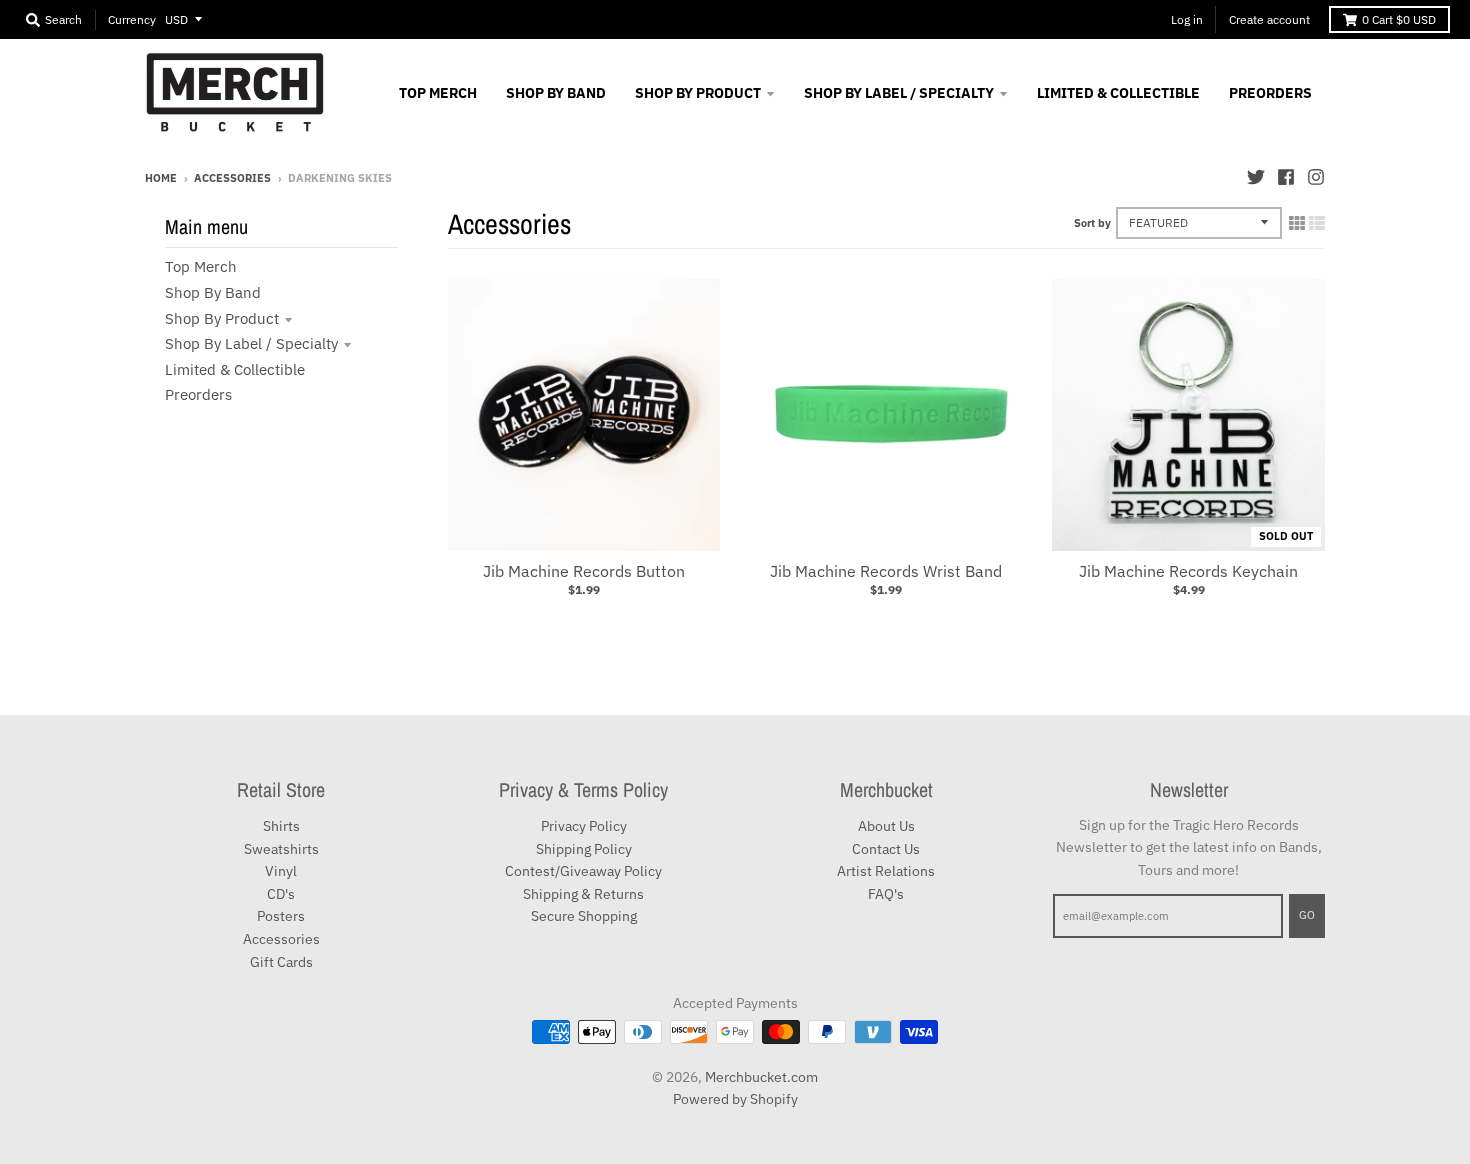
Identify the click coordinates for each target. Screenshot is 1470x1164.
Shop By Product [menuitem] (698, 93)
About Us (886, 826)
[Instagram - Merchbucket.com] (1316, 177)
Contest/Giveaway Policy (583, 871)
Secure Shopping (584, 916)
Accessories (232, 178)
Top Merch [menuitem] (438, 93)
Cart (1399, 19)
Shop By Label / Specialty (251, 343)
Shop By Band (213, 292)
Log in (1187, 19)
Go (1307, 915)
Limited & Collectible (235, 369)
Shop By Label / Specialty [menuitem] (899, 93)
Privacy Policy (584, 826)
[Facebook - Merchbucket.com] (1286, 177)
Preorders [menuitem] (1270, 93)
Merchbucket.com (761, 1077)
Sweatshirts (281, 849)
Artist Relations (886, 871)
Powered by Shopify (735, 1099)
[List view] (1317, 223)
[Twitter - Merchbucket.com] (1256, 177)
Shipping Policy (584, 849)
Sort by (1092, 223)
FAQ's (886, 894)
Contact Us (886, 849)
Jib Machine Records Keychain (1188, 571)
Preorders (198, 394)
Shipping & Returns (583, 894)
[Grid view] (1297, 223)
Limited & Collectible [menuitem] (1118, 93)
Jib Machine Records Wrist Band (886, 571)
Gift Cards (281, 962)
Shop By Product (222, 318)
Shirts (281, 826)
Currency (132, 19)
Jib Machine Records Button (584, 571)
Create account (1269, 19)
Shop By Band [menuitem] (556, 93)
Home (161, 178)
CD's (281, 894)
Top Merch (201, 266)
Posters (281, 916)
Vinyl (281, 871)
